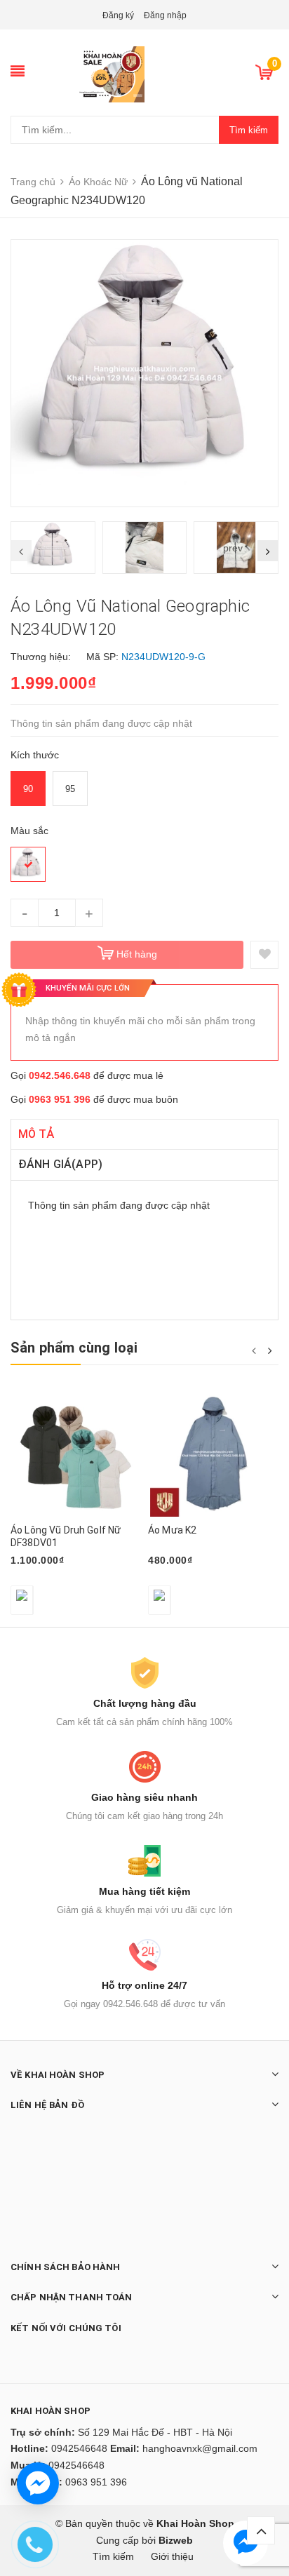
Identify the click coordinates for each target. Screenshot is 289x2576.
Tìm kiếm (249, 130)
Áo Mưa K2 (172, 1530)
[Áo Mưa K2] (213, 1454)
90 (28, 789)
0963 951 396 (60, 1099)
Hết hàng (137, 954)
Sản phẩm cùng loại (74, 1348)
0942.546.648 (60, 1075)
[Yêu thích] (264, 955)
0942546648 (79, 2448)
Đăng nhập (165, 15)
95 (70, 789)
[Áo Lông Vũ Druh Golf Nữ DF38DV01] (76, 1454)
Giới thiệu (172, 2556)
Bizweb (176, 2540)
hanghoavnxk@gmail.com (200, 2448)
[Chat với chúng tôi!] (38, 2483)
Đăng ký (118, 15)
